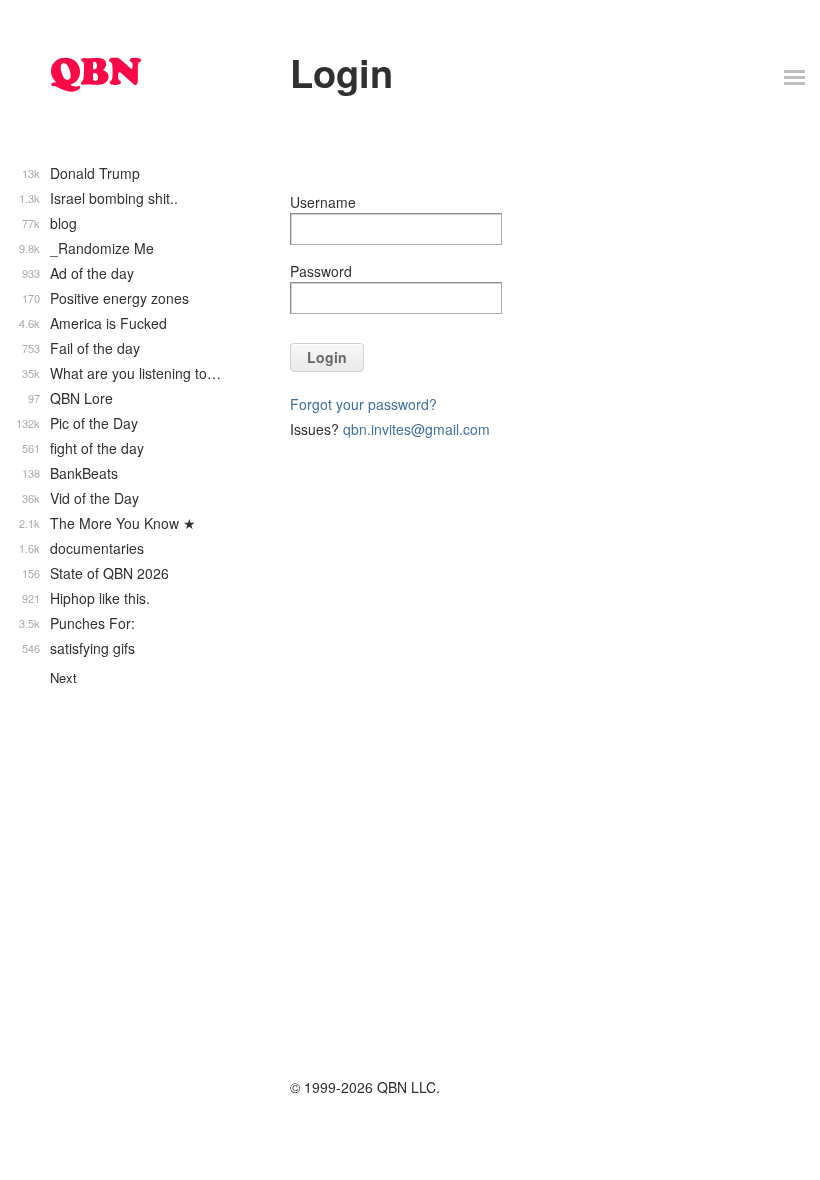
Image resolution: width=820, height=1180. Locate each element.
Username (323, 202)
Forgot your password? (363, 404)
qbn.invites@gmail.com (416, 429)
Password (321, 271)
